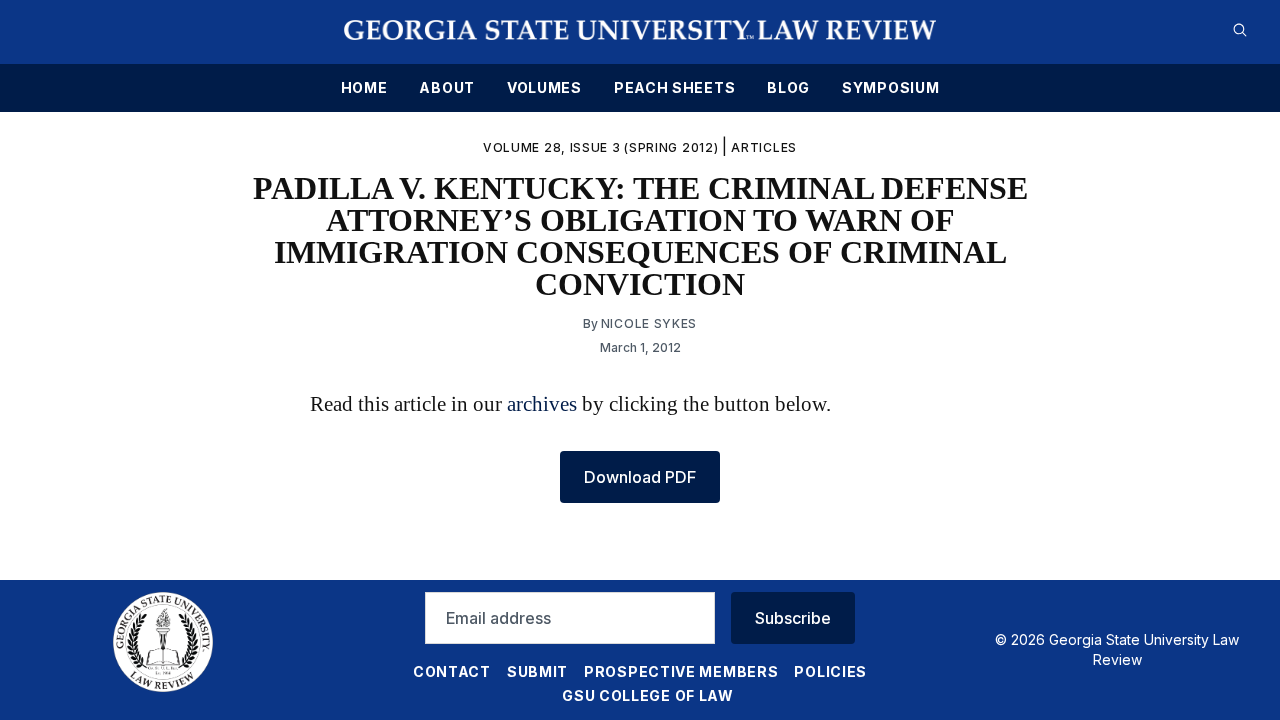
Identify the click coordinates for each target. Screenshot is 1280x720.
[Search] (1240, 30)
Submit (537, 671)
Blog (788, 88)
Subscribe (793, 618)
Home (364, 88)
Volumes (544, 88)
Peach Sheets (674, 88)
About (447, 88)
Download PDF (640, 477)
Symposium (890, 88)
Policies (830, 671)
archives (542, 403)
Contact (452, 671)
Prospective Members (681, 671)
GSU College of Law (648, 695)
